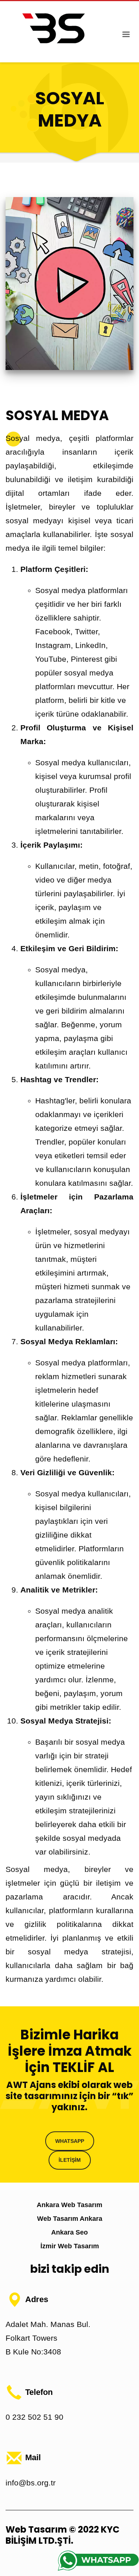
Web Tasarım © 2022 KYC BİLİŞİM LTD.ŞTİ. (62, 2535)
